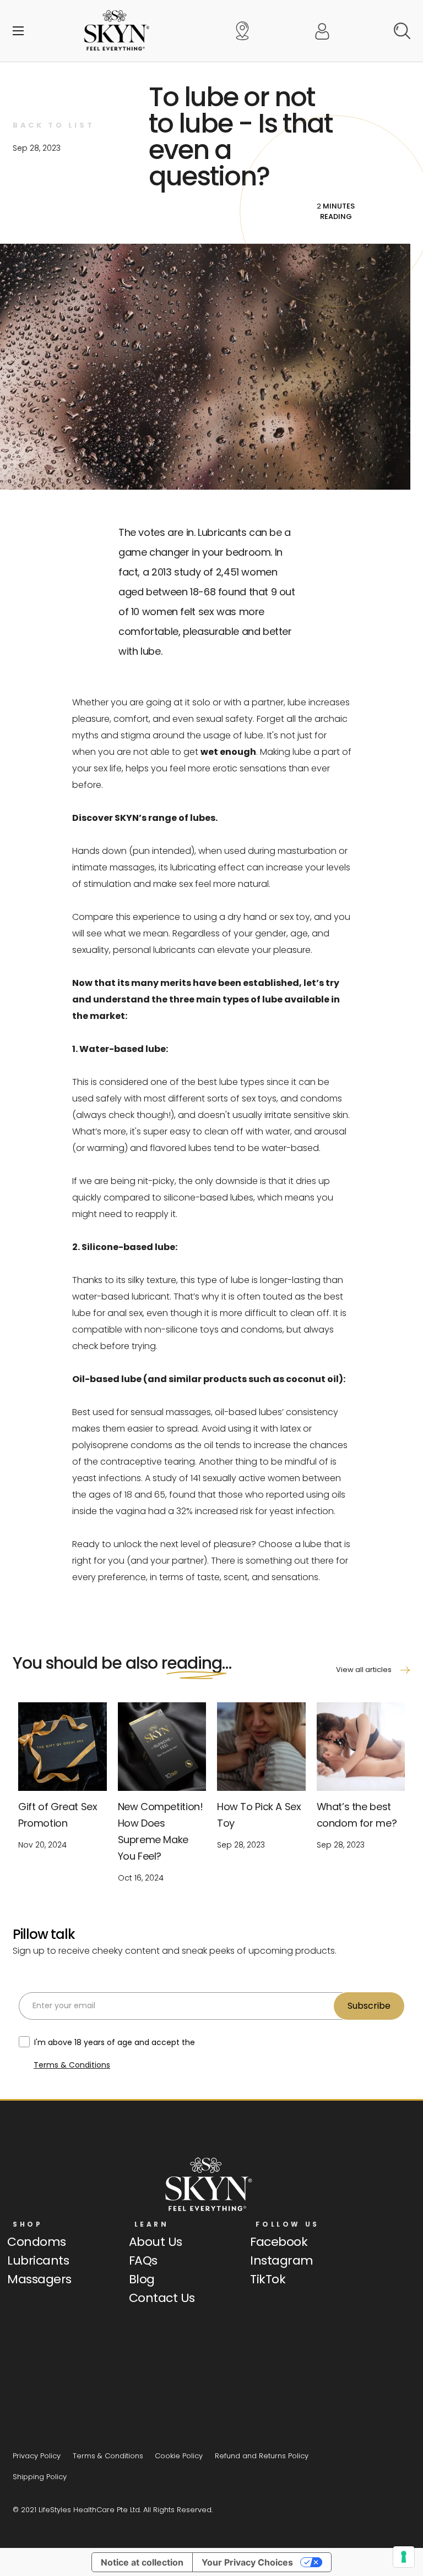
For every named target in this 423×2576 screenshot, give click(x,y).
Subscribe (369, 2006)
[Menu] (18, 31)
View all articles (364, 1670)
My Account (322, 31)
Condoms (37, 2242)
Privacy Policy (37, 2456)
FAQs (143, 2260)
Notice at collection (142, 2562)
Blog (142, 2279)
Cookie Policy (179, 2456)
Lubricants (38, 2260)
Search (402, 31)
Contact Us (162, 2298)
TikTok (268, 2279)
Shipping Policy (40, 2477)
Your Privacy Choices (247, 2562)
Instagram (282, 2260)
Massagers (39, 2279)
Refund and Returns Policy (262, 2456)
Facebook (279, 2242)
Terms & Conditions (72, 2065)
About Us (156, 2242)
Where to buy (242, 31)
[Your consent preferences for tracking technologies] (404, 2557)
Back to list (53, 125)
